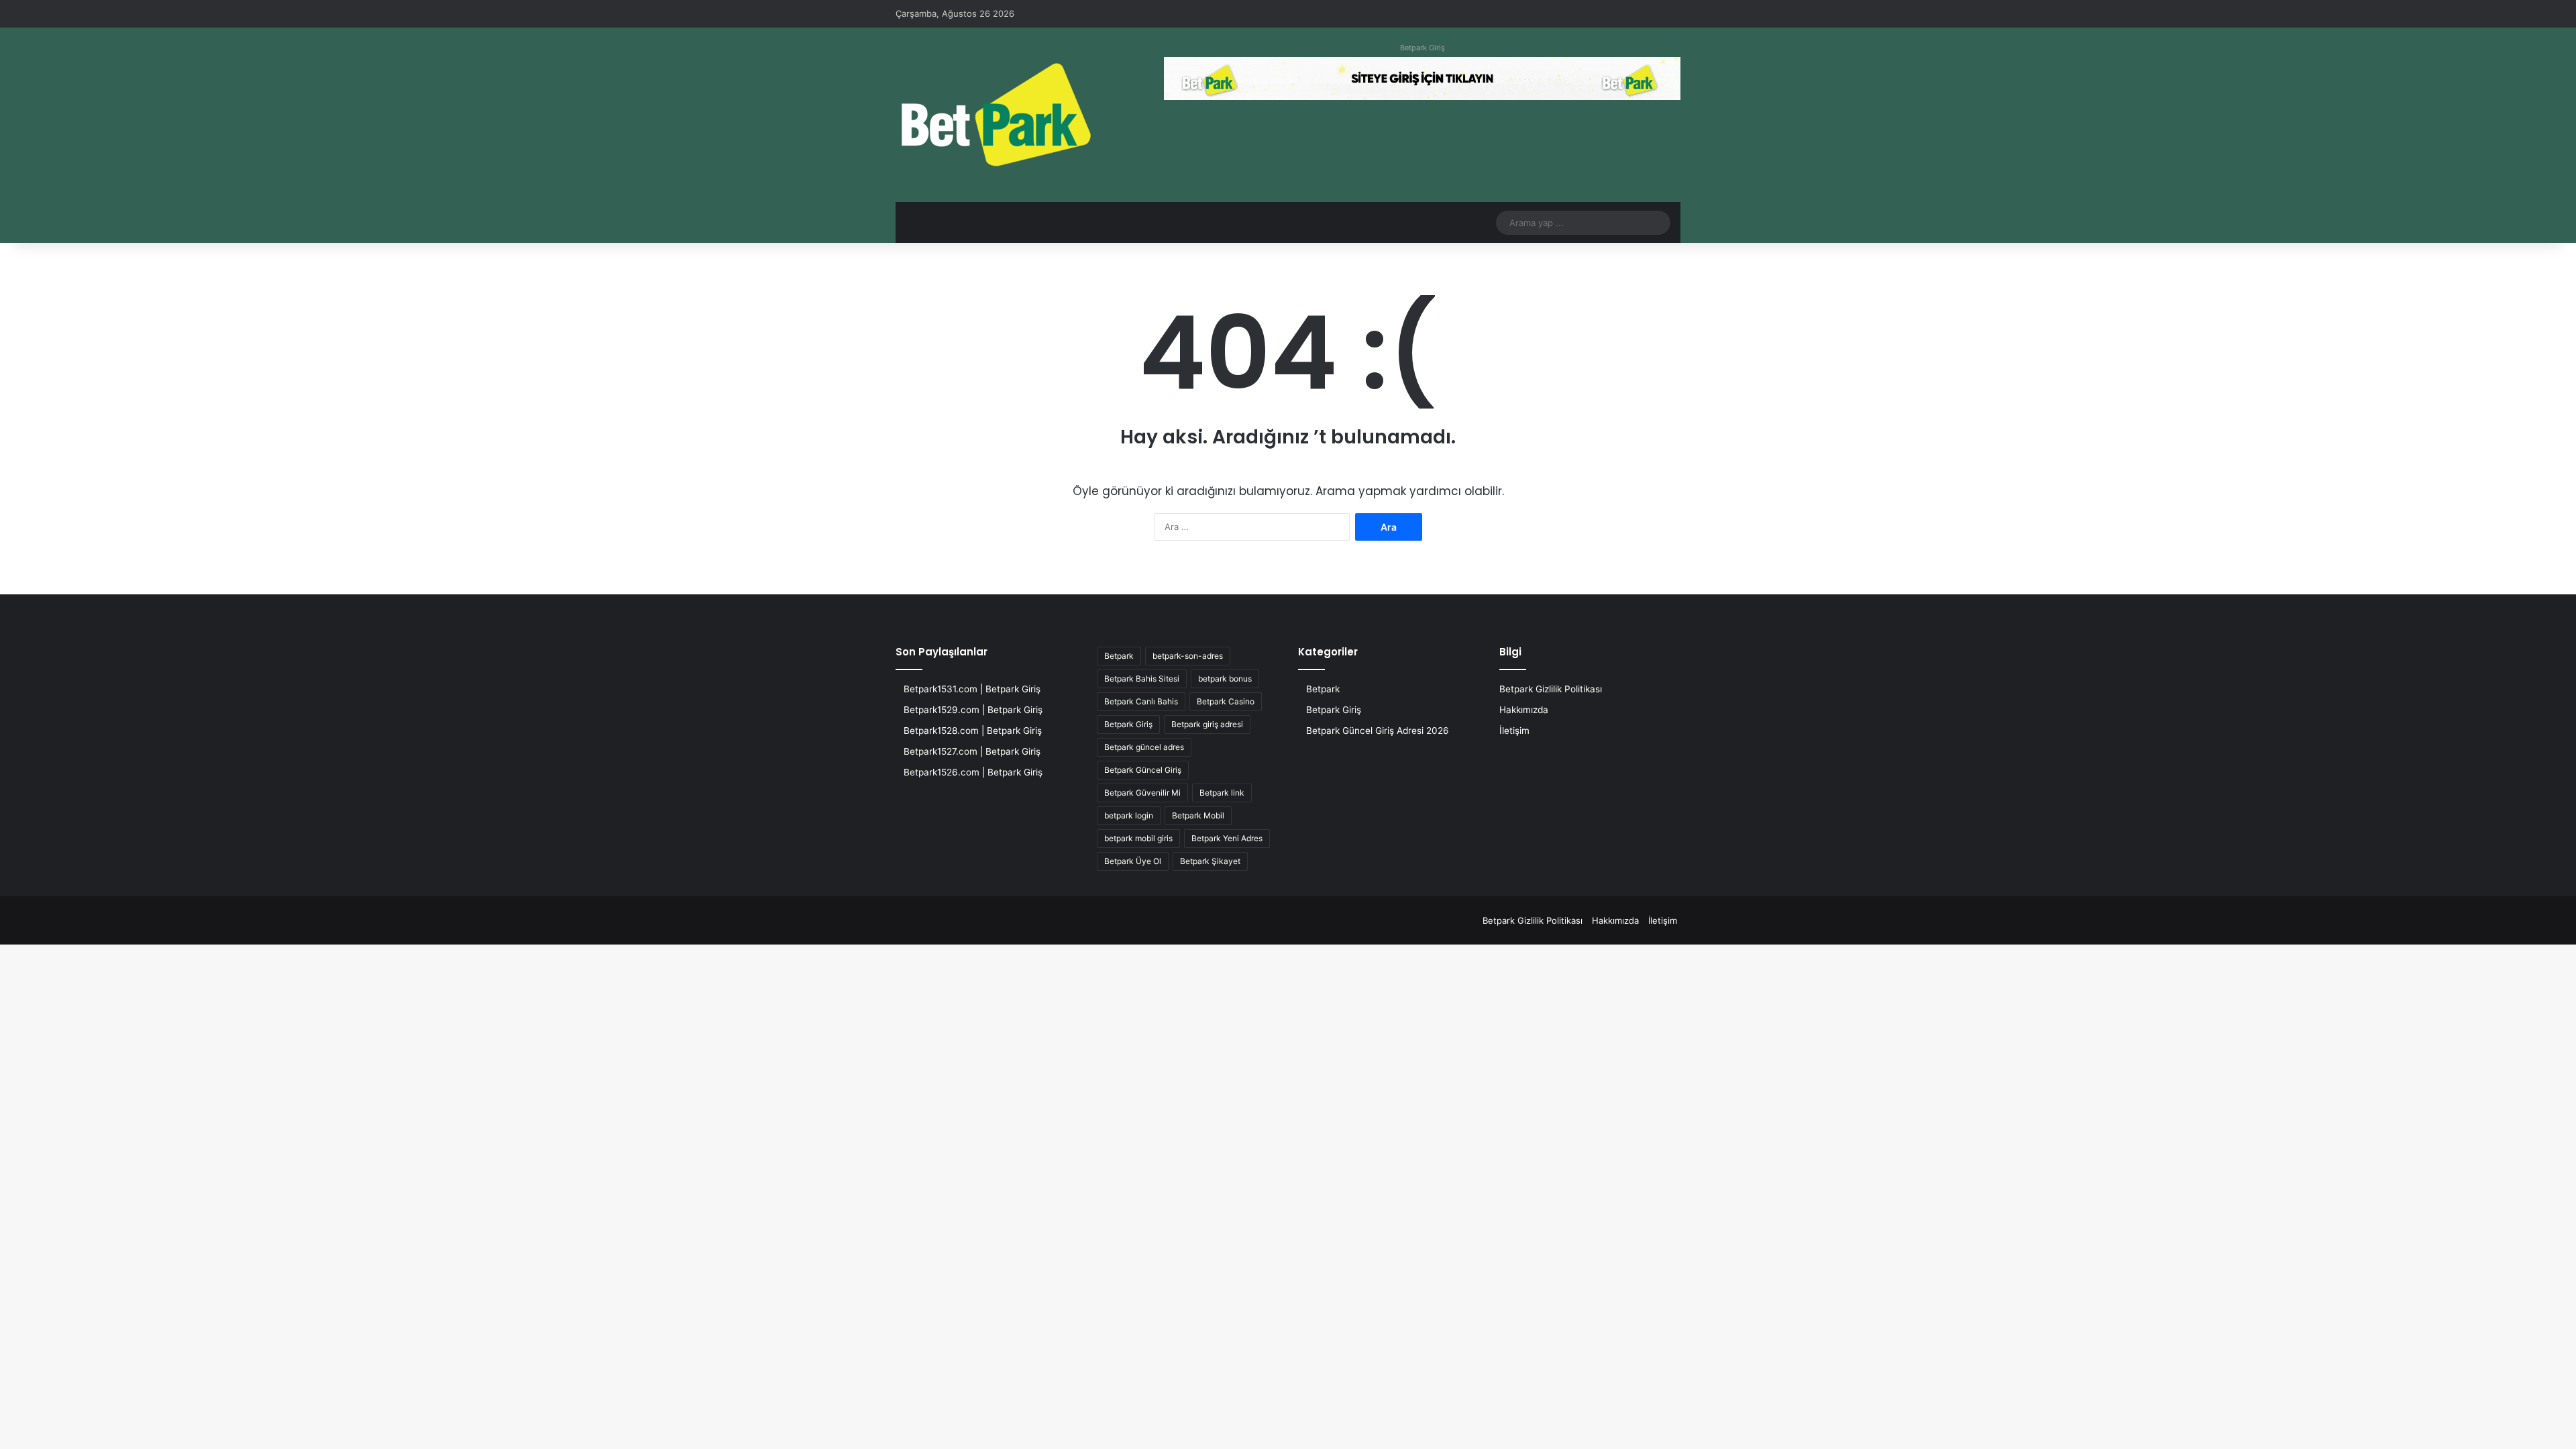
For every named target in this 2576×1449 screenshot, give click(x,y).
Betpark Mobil (1198, 815)
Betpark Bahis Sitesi (1142, 679)
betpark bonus (1225, 679)
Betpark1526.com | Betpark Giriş (973, 772)
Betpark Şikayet (1210, 861)
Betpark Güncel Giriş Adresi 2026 (1378, 731)
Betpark (1119, 656)
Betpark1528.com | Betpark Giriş (973, 731)
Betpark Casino (1226, 701)
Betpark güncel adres (1144, 747)
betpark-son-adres (1188, 656)
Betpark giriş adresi (1207, 724)
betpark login (1129, 815)
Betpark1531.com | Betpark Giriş (972, 689)
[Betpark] (996, 115)
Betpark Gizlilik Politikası (1551, 689)
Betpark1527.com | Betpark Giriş (972, 751)
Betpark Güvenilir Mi (1142, 793)
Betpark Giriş (1423, 48)
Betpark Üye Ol (1133, 861)
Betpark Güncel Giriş (1143, 770)
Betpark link (1222, 793)
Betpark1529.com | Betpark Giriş (973, 710)
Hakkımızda (1524, 710)
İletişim (1514, 731)
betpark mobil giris (1138, 838)
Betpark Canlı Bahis (1141, 701)
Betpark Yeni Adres (1227, 838)
